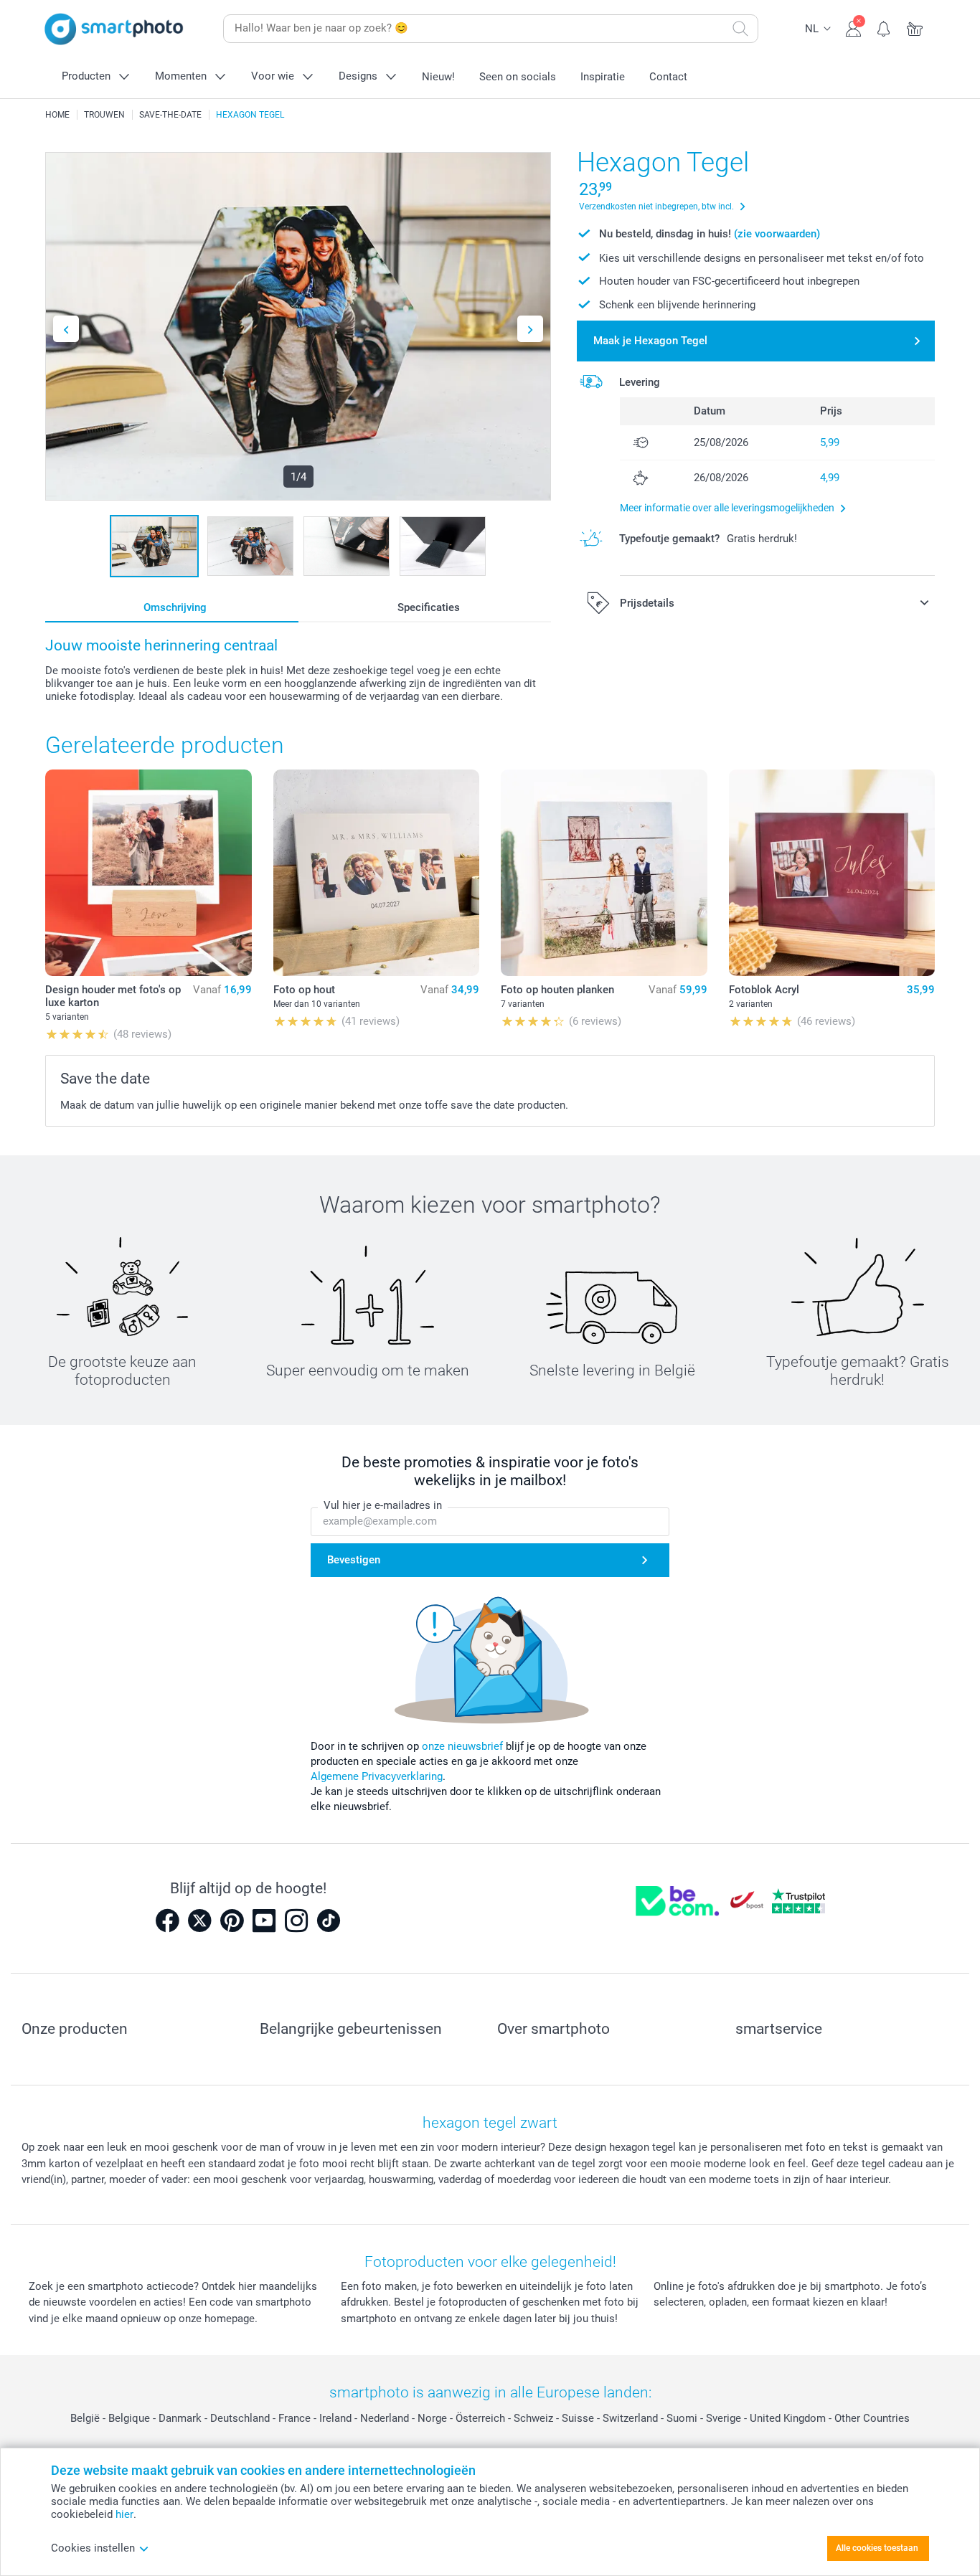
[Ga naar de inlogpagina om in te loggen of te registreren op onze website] (853, 27)
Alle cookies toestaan (877, 2548)
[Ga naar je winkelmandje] (915, 27)
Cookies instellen (93, 2548)
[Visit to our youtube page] (264, 1921)
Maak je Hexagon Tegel (650, 341)
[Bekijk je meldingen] (884, 27)
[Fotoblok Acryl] (832, 873)
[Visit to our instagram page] (296, 1921)
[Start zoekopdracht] (740, 29)
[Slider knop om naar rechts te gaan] (530, 329)
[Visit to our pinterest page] (232, 1921)
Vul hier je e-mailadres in (383, 1505)
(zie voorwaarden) (777, 234)
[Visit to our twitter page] (199, 1921)
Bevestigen (354, 1560)
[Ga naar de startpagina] (114, 29)
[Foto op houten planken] (604, 873)
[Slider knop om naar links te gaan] (66, 329)
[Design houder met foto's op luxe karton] (149, 873)
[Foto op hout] (377, 873)
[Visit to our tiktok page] (329, 1921)
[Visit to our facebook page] (167, 1921)
